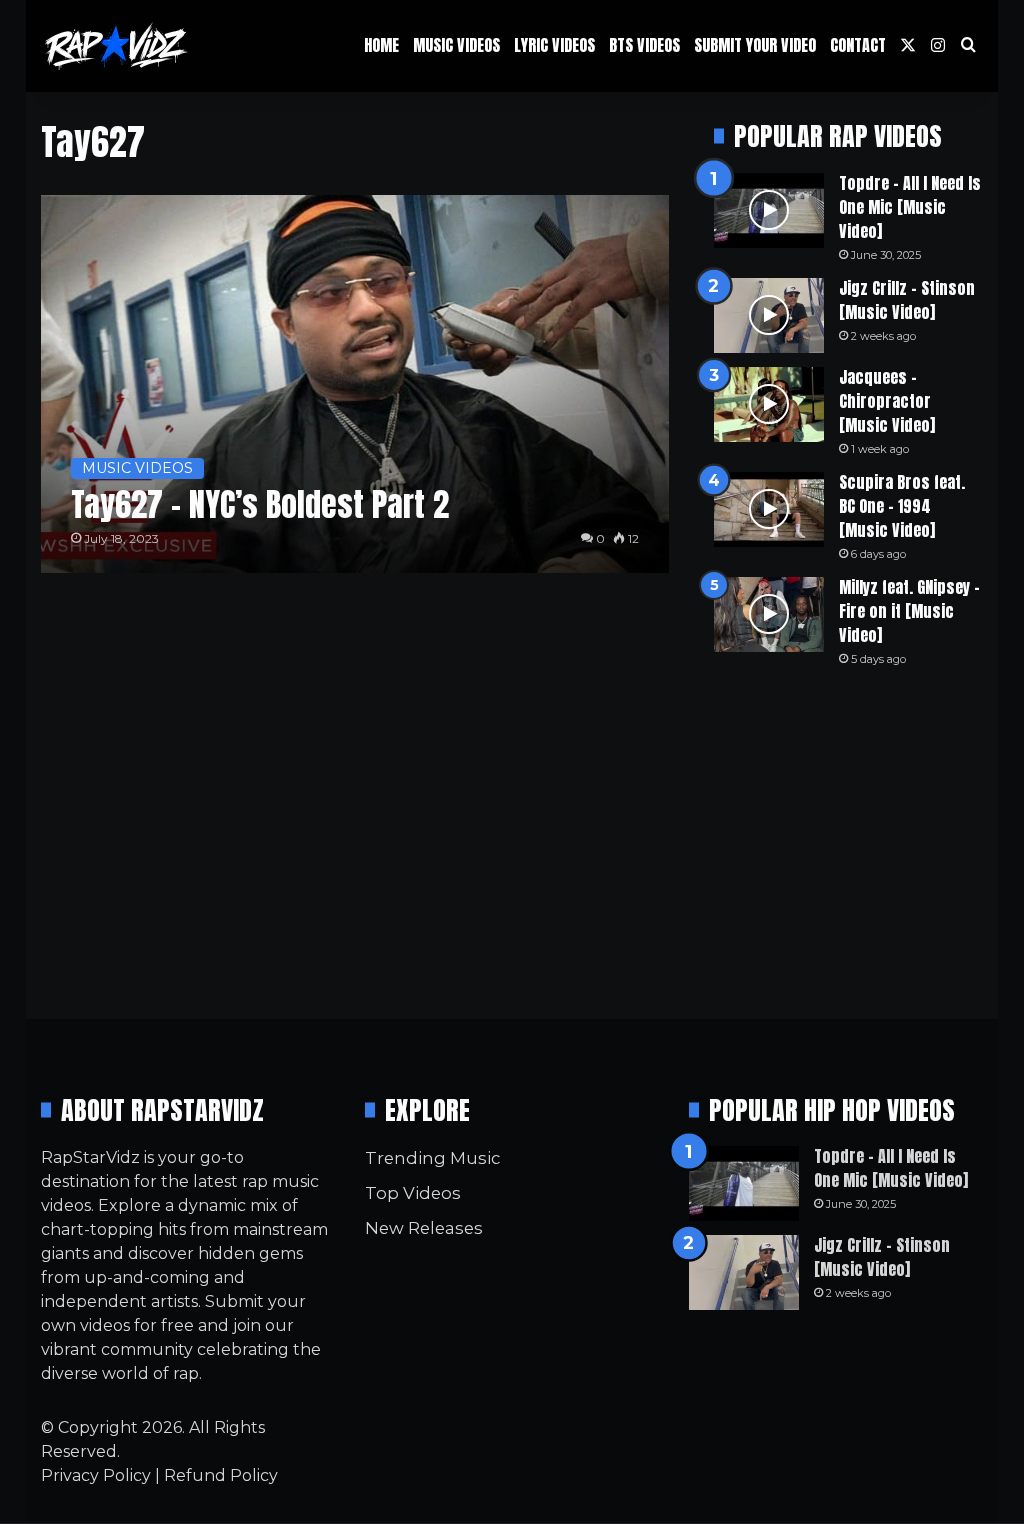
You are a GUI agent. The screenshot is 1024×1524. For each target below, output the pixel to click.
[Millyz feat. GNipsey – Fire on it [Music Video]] (769, 614)
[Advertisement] (848, 843)
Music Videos (456, 45)
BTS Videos (644, 45)
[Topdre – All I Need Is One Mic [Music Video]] (769, 210)
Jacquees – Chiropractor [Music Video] (887, 401)
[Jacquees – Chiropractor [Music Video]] (769, 404)
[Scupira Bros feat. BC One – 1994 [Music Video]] (769, 509)
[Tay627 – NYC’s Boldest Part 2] (355, 384)
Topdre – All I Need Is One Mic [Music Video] (910, 207)
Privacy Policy (96, 1475)
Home (381, 45)
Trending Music (432, 1158)
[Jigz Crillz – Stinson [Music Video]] (769, 315)
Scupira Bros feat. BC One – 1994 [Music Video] (902, 506)
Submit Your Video (755, 45)
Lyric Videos (554, 45)
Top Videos (413, 1193)
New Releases (424, 1228)
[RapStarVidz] (116, 46)
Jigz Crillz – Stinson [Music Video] (907, 300)
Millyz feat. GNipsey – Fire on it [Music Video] (909, 611)
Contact (858, 45)
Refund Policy (221, 1475)
